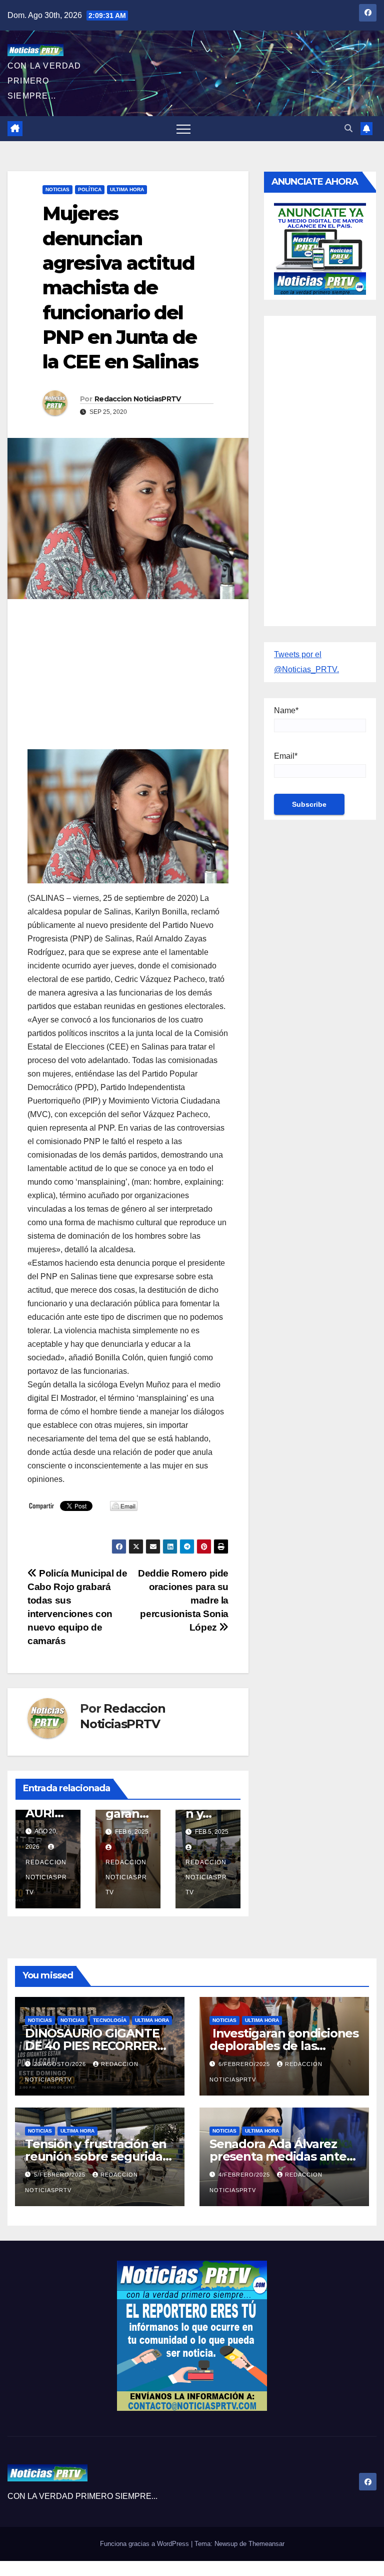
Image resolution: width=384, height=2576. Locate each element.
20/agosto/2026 (61, 2064)
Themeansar (266, 2544)
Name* (286, 710)
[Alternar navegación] (183, 129)
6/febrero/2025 (245, 2064)
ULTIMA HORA (127, 189)
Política (90, 189)
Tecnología (110, 2020)
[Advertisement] (128, 679)
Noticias (57, 189)
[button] (348, 128)
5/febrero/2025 (61, 2175)
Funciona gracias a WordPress (145, 2544)
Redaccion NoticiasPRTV (138, 399)
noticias (40, 2020)
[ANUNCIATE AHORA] (320, 248)
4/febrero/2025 (245, 2175)
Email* (286, 756)
